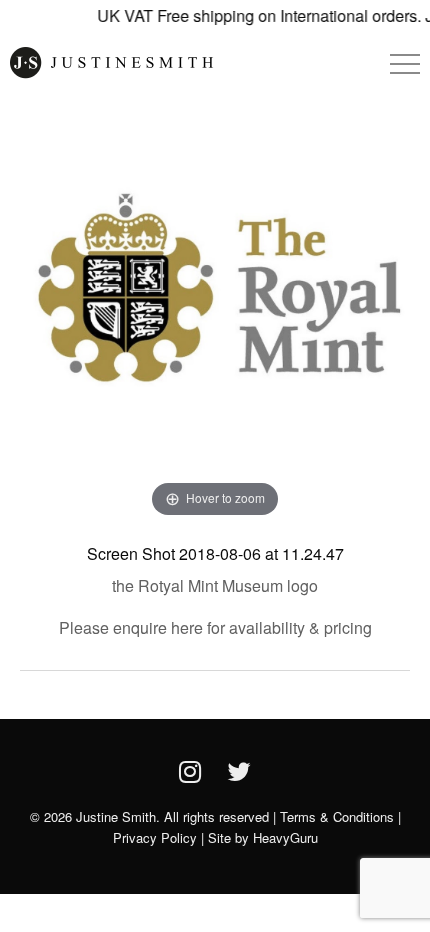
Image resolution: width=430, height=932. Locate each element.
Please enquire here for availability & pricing (215, 627)
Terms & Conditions (337, 816)
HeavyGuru (285, 837)
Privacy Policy (155, 837)
